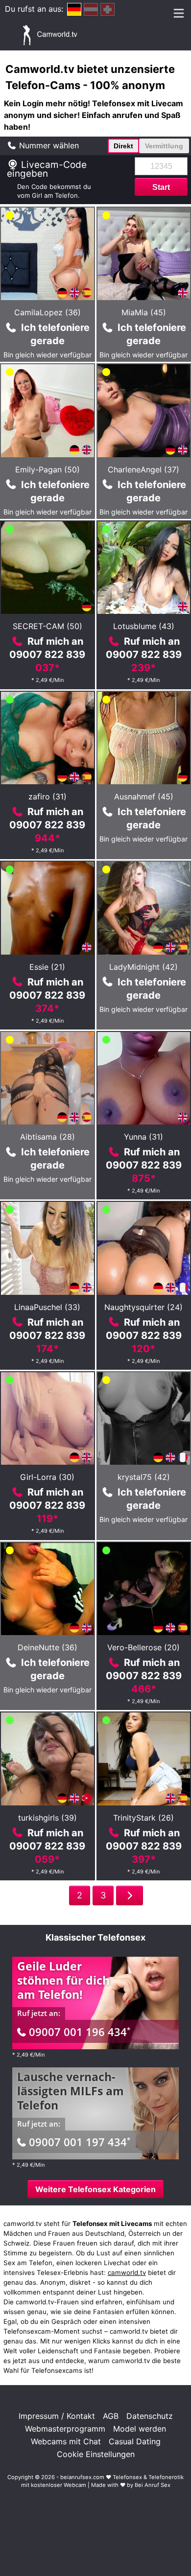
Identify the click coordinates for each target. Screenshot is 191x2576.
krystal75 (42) (144, 1477)
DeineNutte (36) (48, 1647)
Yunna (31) (143, 1137)
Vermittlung (164, 146)
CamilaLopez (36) (48, 312)
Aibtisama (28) (48, 1137)
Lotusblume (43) (144, 626)
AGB (111, 2416)
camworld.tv (127, 2272)
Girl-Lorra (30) (47, 1477)
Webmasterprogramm (65, 2429)
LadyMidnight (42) (143, 967)
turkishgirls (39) (48, 1818)
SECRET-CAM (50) (48, 626)
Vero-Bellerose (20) (143, 1647)
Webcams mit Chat (66, 2441)
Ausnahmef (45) (144, 796)
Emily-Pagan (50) (48, 469)
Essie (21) (47, 967)
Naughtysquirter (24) (143, 1307)
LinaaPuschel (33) (47, 1307)
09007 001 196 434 (80, 2032)
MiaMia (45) (144, 312)
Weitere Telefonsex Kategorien (95, 2189)
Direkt (123, 146)
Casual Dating (135, 2441)
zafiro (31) (48, 796)
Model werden (140, 2429)
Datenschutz (150, 2416)
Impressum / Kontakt (57, 2416)
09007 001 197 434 (80, 2142)
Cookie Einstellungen (96, 2454)
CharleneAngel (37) (143, 469)
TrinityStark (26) (143, 1818)
